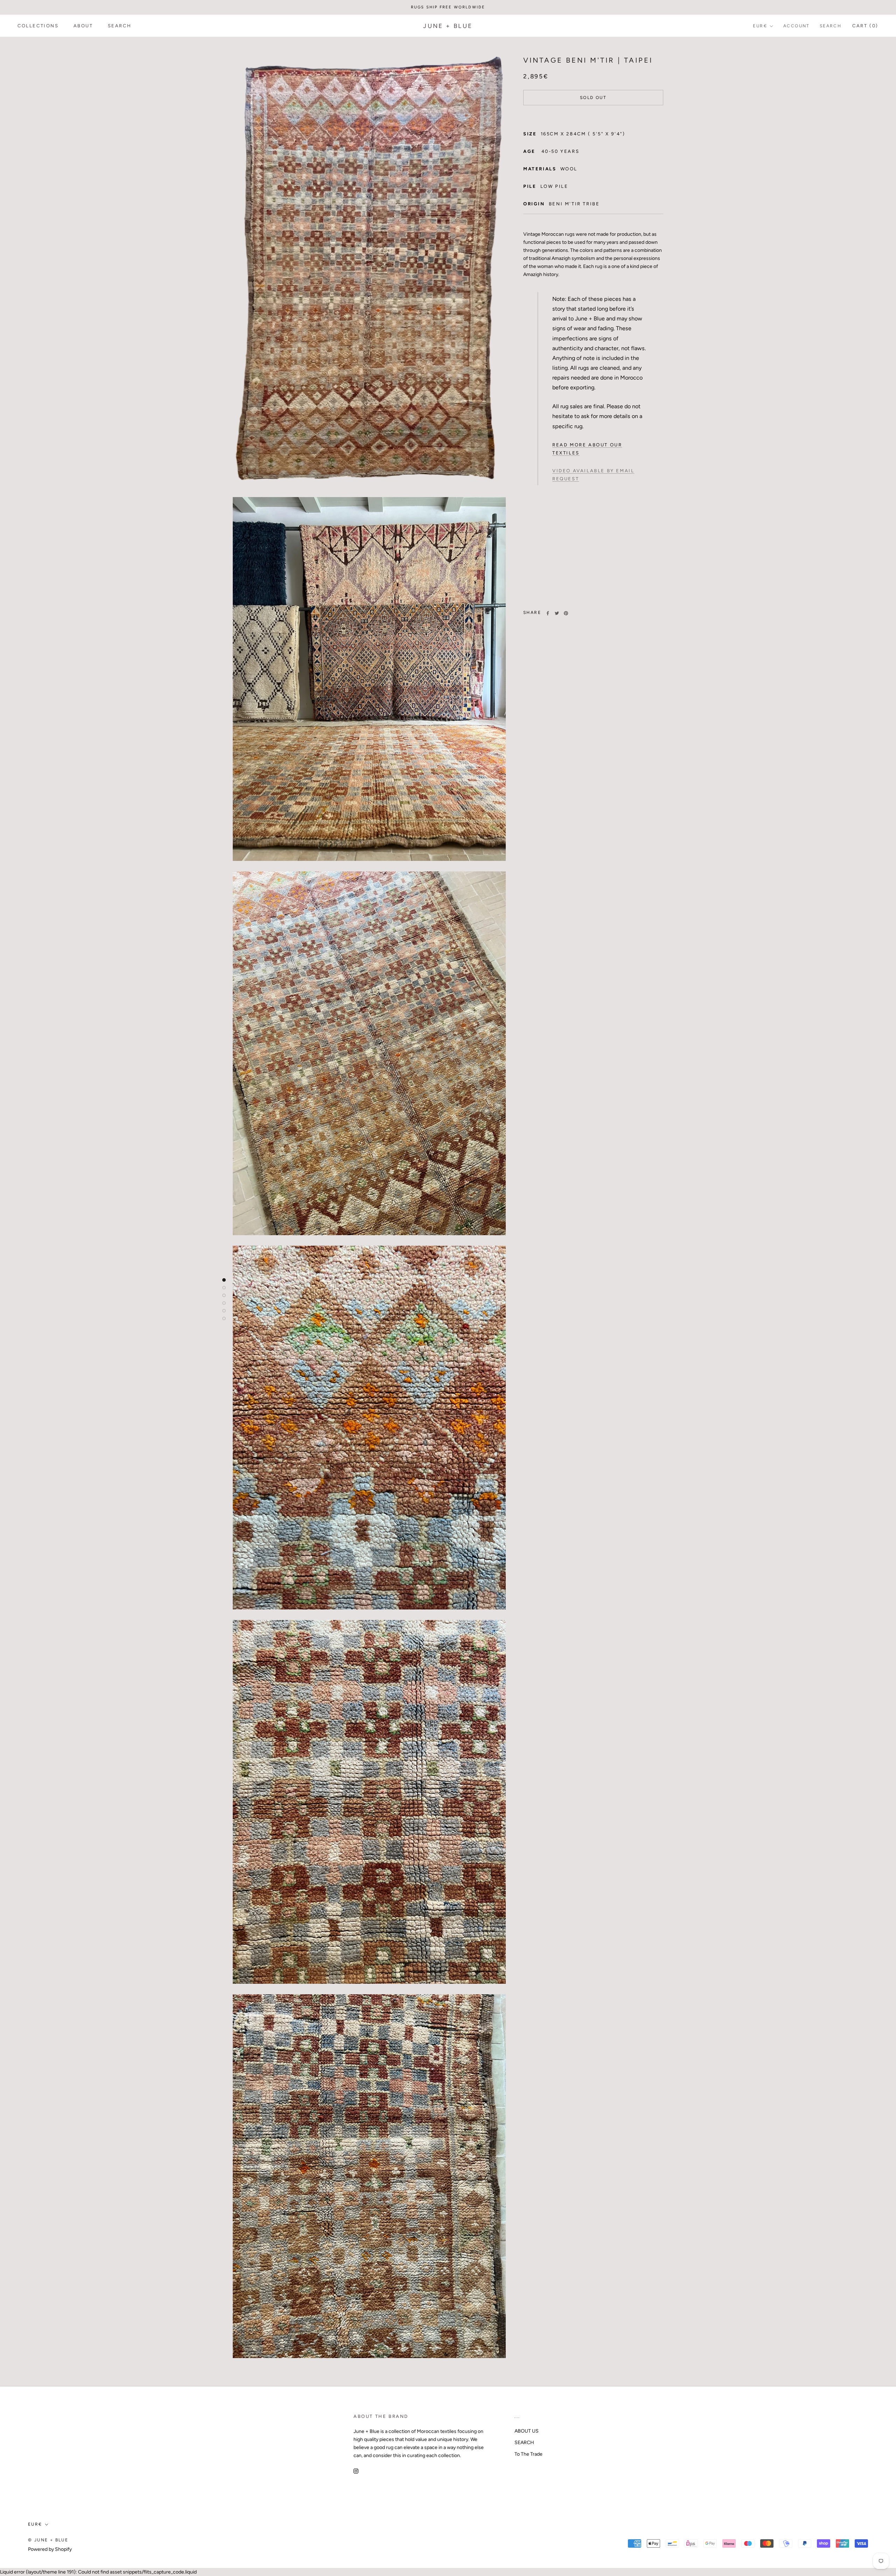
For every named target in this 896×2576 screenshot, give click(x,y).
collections (38, 26)
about (83, 26)
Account (797, 26)
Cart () (865, 26)
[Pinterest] (566, 613)
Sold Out (593, 98)
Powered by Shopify (50, 2549)
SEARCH (120, 26)
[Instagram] (356, 2471)
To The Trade (528, 2454)
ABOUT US (527, 2431)
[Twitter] (557, 613)
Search (831, 26)
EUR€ (760, 26)
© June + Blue (48, 2540)
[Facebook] (548, 613)
